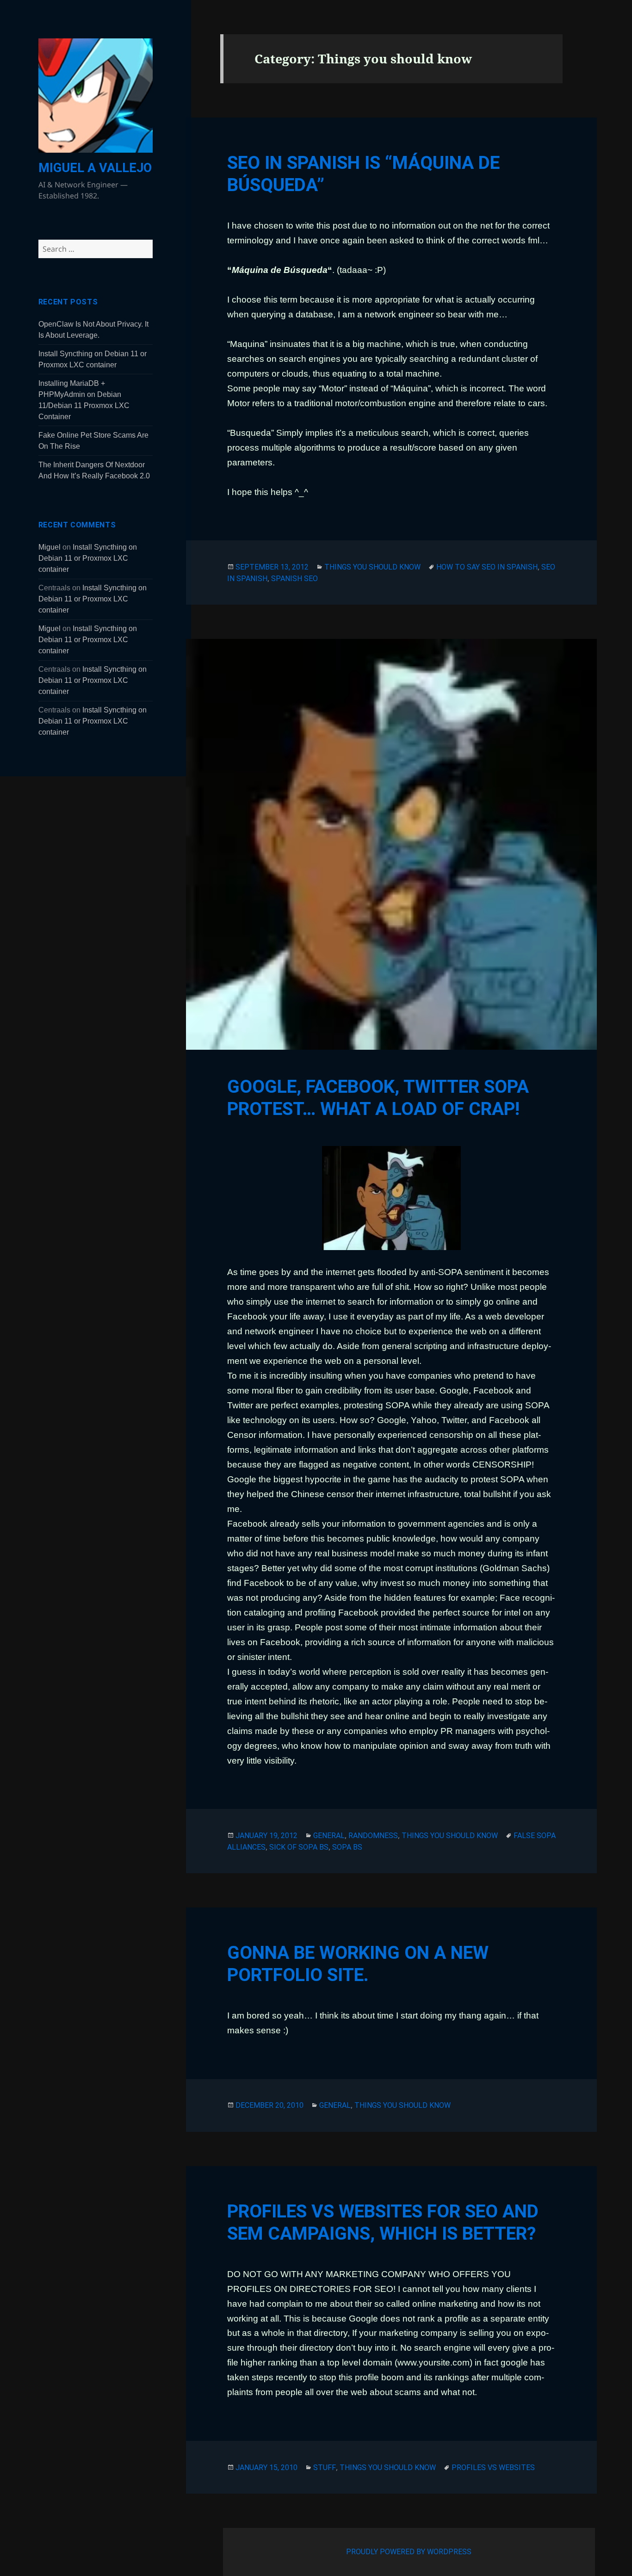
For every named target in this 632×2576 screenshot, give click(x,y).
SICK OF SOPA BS (299, 1847)
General (329, 1836)
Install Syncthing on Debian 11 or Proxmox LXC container (88, 558)
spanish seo (294, 579)
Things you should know (372, 567)
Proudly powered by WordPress (409, 2552)
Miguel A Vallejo (95, 168)
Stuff (325, 2468)
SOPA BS (347, 1847)
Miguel (50, 547)
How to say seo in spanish (487, 567)
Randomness (373, 1836)
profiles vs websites (493, 2468)
